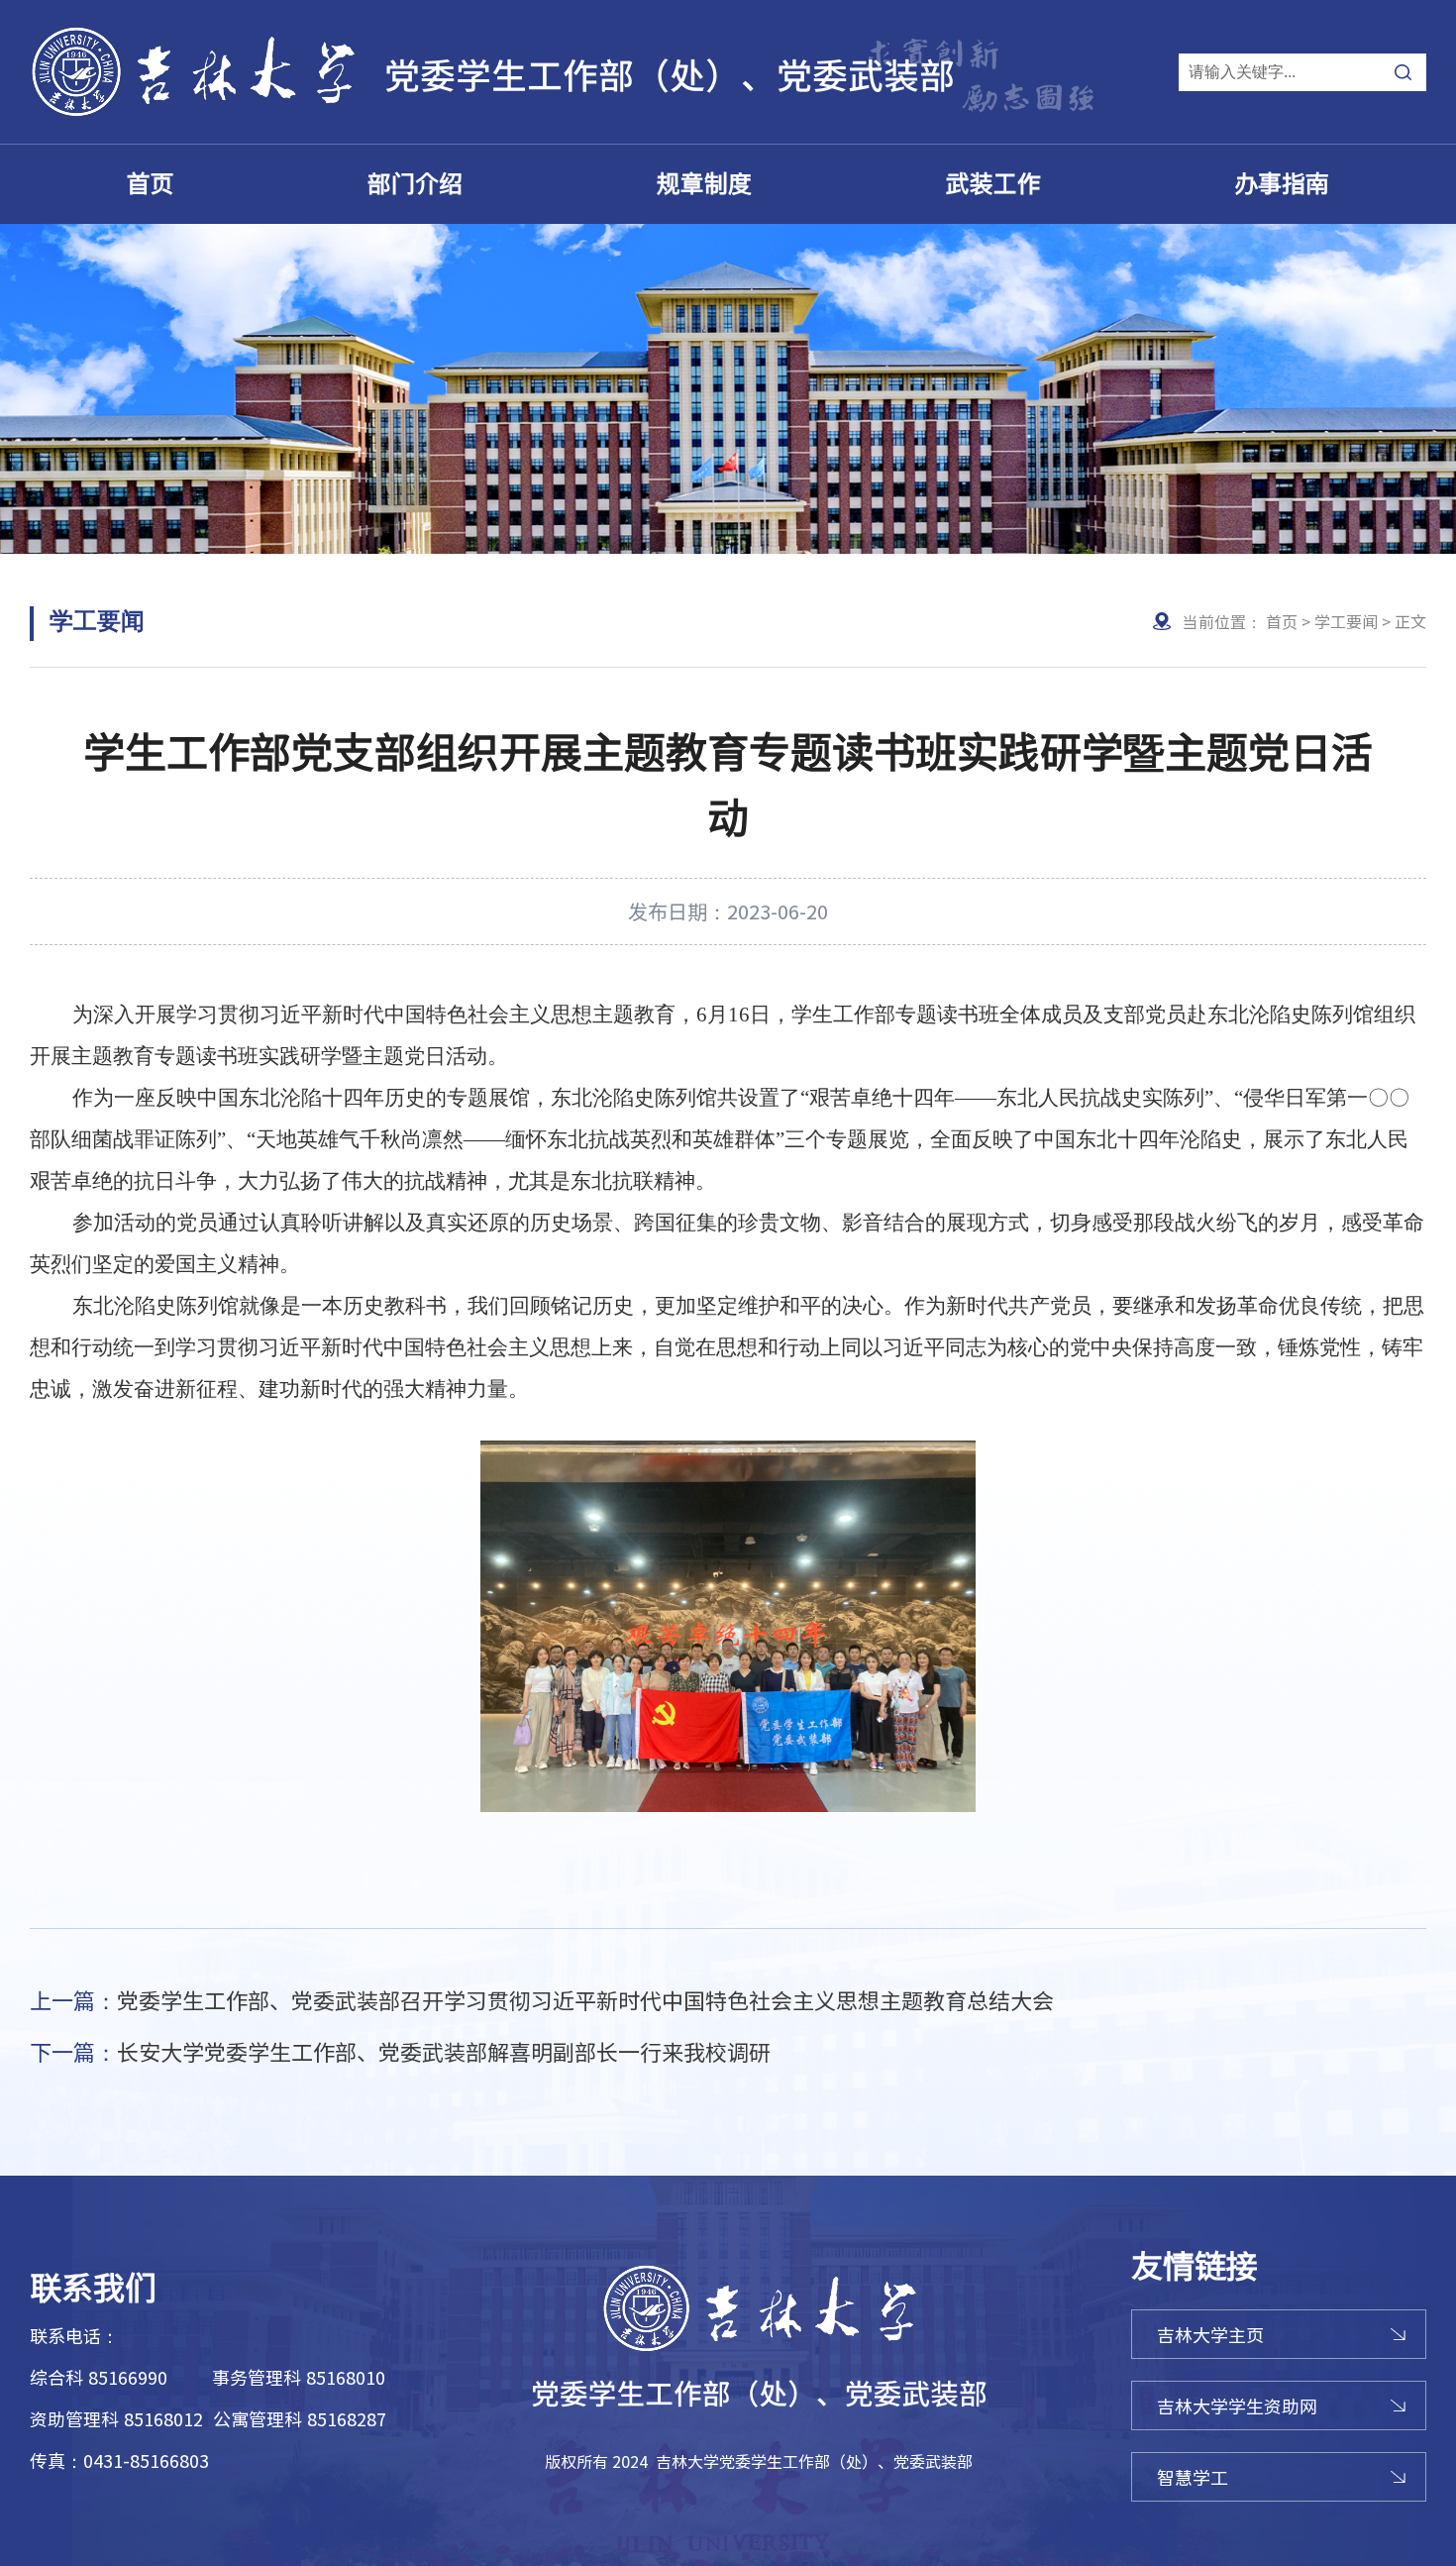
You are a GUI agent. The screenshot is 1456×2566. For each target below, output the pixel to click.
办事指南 (1282, 184)
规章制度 (704, 184)
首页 (151, 184)
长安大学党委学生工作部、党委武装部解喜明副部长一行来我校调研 (400, 2051)
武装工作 (993, 184)
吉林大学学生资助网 (1237, 2406)
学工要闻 (1346, 621)
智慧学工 (1193, 2477)
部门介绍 (415, 184)
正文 (1410, 621)
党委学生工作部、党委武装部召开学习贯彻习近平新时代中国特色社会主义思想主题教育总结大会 (542, 1999)
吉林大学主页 (1210, 2334)
